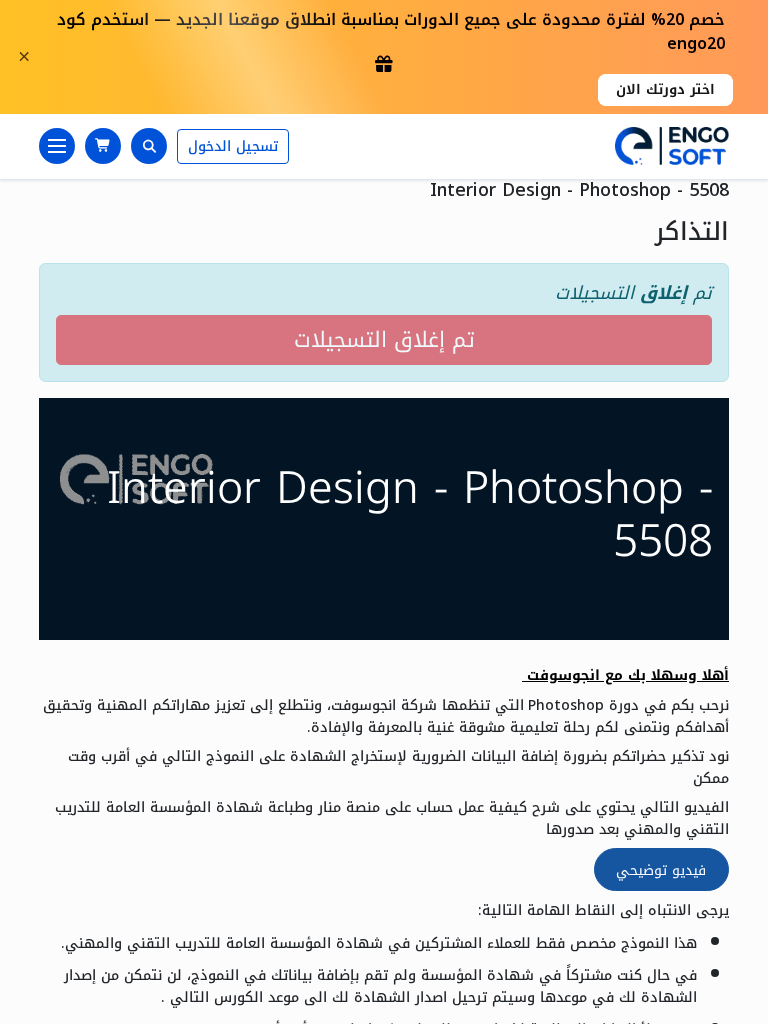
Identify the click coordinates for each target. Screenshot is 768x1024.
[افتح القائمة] (57, 146)
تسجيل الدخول (233, 146)
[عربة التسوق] (103, 146)
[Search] (149, 146)
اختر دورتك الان (665, 89)
